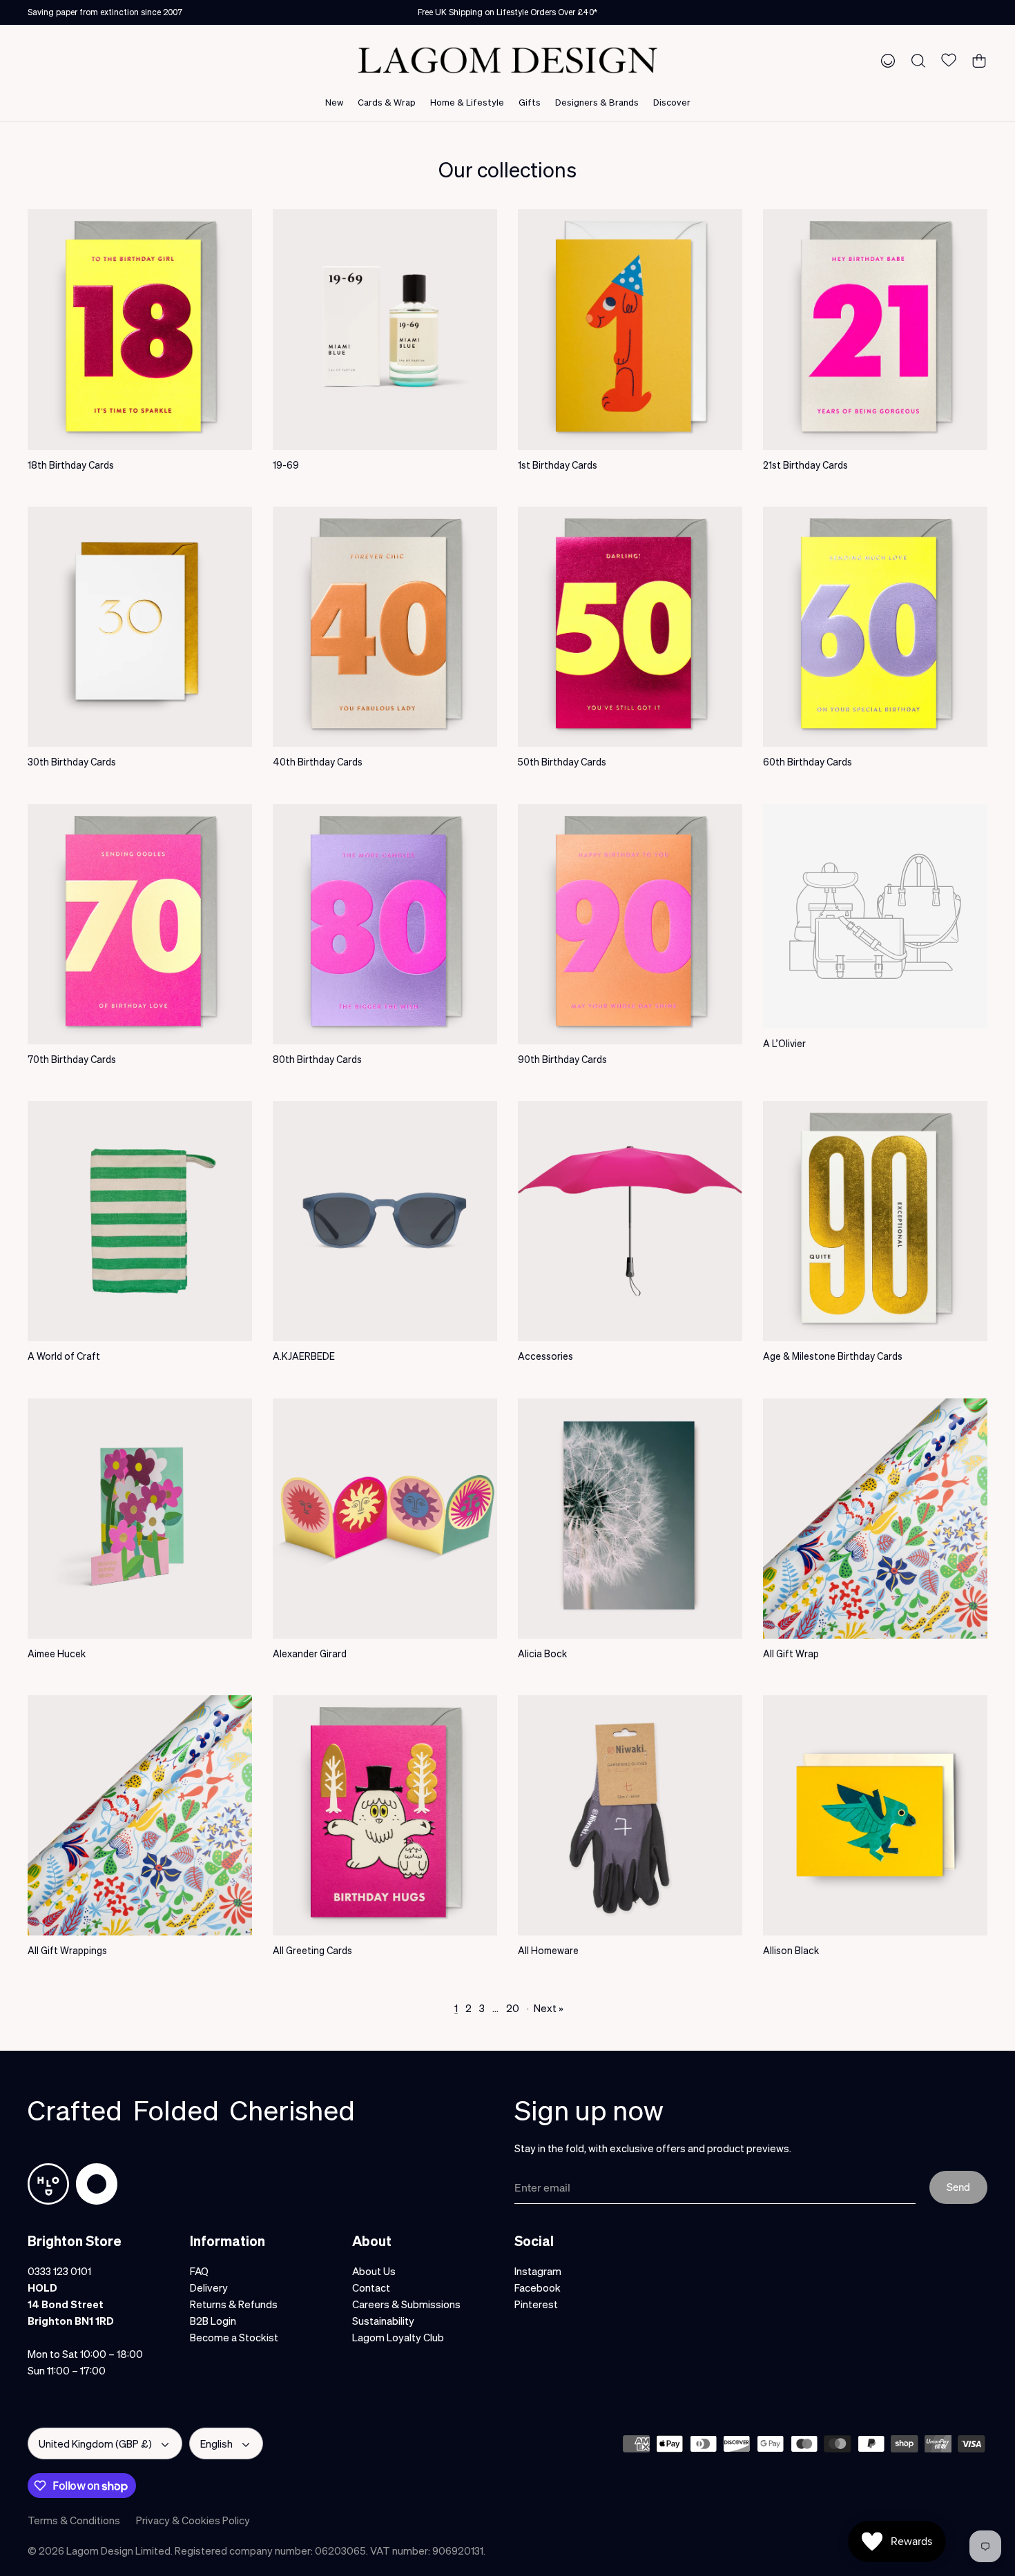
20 (513, 2008)
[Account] (885, 60)
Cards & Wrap (387, 102)
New (334, 102)
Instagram (538, 2271)
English (216, 2443)
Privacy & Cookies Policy (193, 2520)
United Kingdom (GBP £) (95, 2443)
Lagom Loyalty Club (398, 2337)
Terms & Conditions (74, 2520)
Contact (371, 2287)
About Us (374, 2271)
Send (958, 2187)
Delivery (209, 2287)
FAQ (199, 2271)
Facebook (538, 2287)
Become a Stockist (234, 2337)
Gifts (530, 102)
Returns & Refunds (234, 2304)
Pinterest (536, 2304)
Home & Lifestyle (467, 102)
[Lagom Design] (507, 60)
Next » (549, 2008)
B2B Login (213, 2321)
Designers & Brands (597, 102)
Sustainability (383, 2321)
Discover (672, 102)
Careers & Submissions (406, 2304)
